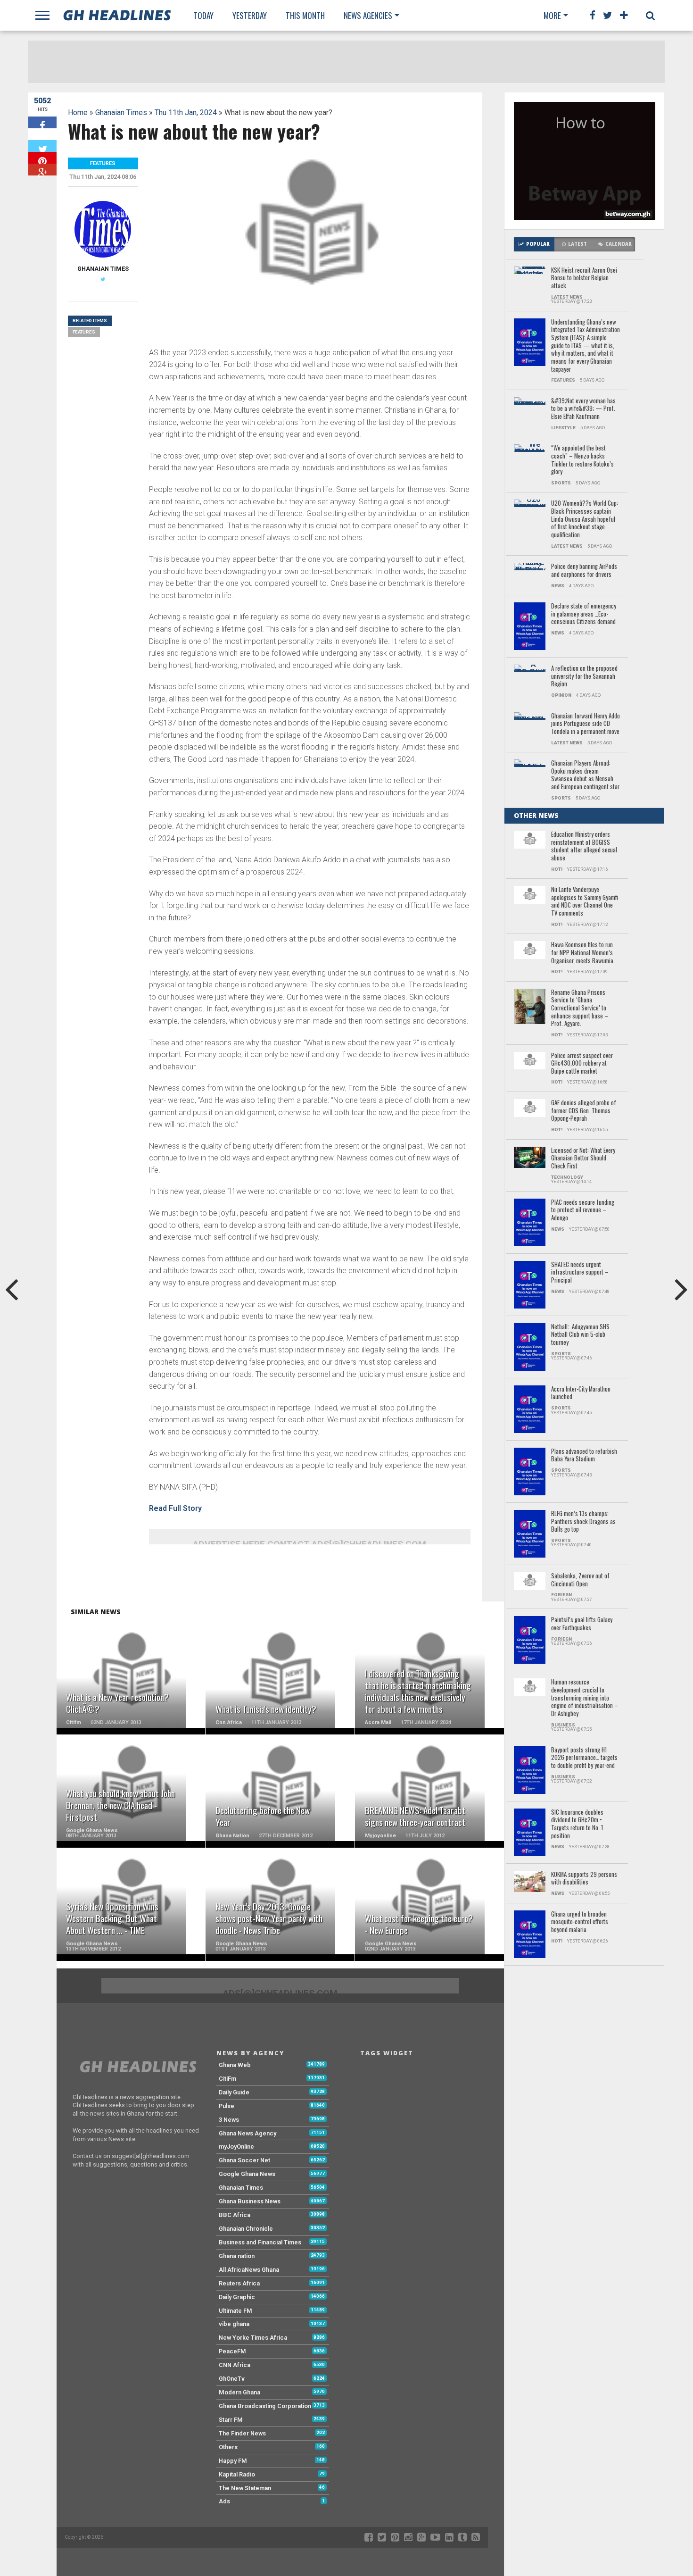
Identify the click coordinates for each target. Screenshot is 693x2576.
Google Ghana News (247, 2174)
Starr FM (231, 2420)
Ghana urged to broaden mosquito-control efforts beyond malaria (580, 1922)
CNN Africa (235, 2365)
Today (203, 15)
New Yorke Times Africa (253, 2338)
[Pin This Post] (42, 158)
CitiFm (227, 2079)
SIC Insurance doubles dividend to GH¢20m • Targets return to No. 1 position (577, 1824)
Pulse (227, 2106)
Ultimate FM (235, 2311)
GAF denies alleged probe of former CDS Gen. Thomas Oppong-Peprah (584, 1111)
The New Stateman (245, 2488)
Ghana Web (235, 2065)
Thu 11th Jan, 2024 (186, 113)
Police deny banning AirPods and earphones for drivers (584, 571)
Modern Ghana (239, 2392)
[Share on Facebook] (42, 122)
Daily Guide (234, 2092)
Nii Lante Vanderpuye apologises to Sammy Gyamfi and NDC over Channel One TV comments (585, 902)
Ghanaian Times (121, 113)
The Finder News (242, 2433)
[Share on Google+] (42, 170)
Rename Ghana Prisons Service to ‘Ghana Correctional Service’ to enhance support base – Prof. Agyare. (580, 1008)
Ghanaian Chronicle (246, 2229)
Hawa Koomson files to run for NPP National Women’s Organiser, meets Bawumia (582, 953)
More (552, 15)
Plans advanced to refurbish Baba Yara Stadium (584, 1455)
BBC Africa (235, 2215)
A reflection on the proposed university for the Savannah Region (584, 676)
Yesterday (250, 15)
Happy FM (233, 2461)
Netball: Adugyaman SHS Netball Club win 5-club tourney (580, 1335)
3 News (229, 2120)
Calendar (619, 244)
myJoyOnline (236, 2147)
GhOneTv (232, 2379)
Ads (224, 2501)
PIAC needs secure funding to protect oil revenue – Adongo (583, 1210)
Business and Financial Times (260, 2242)
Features (84, 332)
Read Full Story (175, 1508)
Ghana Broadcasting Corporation (265, 2406)
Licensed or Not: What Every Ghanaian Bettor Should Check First (583, 1159)
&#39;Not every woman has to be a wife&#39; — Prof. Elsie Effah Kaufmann (583, 409)
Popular (538, 244)
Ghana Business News (250, 2201)
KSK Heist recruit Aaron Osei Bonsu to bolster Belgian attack (584, 278)
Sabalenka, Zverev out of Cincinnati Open (580, 1580)
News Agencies (368, 15)
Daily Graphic (237, 2297)
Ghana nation (237, 2256)
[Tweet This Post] (42, 146)
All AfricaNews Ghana (249, 2270)
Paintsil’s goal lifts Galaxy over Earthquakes (582, 1624)
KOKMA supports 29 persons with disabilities (584, 1879)
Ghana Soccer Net (244, 2160)
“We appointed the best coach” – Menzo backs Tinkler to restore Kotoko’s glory (582, 460)
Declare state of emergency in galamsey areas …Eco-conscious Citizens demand (584, 614)
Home (78, 113)
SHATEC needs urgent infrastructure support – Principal (580, 1273)
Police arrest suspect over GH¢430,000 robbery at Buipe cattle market (582, 1064)
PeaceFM (232, 2351)
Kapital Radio (237, 2474)
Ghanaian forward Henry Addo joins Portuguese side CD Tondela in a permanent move (586, 724)
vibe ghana (234, 2324)
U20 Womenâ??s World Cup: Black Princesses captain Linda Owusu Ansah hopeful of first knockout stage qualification (585, 519)
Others (228, 2447)
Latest (577, 244)
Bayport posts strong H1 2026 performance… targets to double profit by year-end (584, 1758)
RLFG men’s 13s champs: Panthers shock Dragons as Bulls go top (583, 1522)
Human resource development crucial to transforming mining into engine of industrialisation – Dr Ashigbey (585, 1698)
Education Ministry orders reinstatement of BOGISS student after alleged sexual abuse (584, 846)
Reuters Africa (239, 2283)
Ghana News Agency (247, 2133)
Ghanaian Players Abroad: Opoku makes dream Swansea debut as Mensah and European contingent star (585, 775)
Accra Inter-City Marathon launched (581, 1393)
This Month (305, 15)
